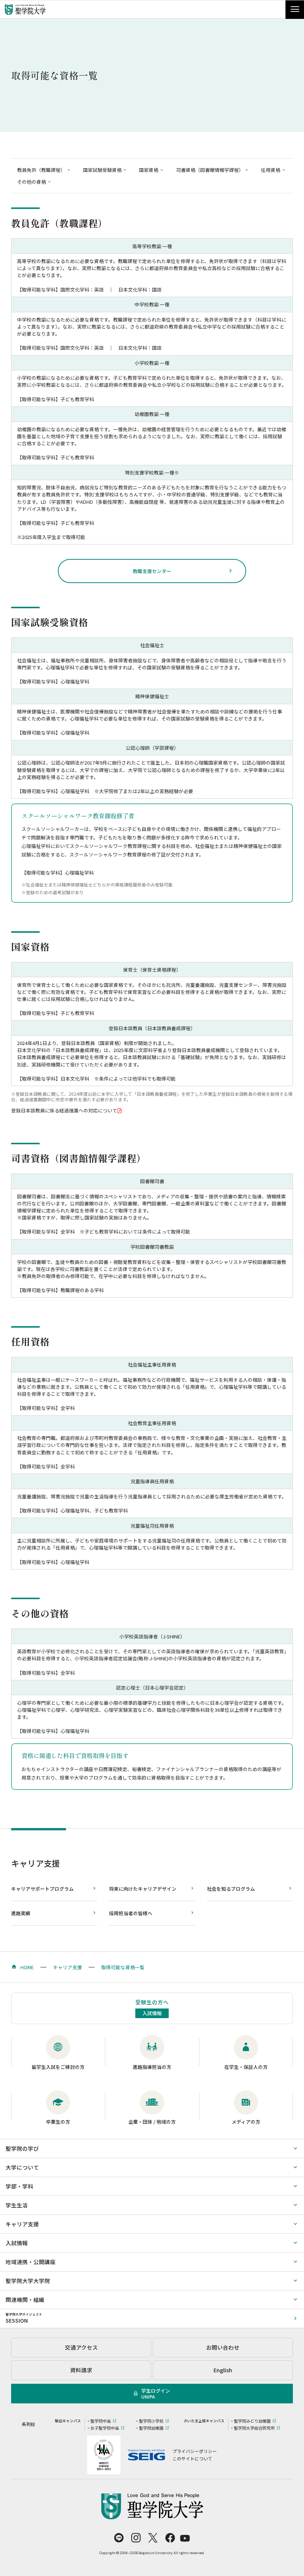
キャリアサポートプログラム (42, 1889)
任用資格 (271, 170)
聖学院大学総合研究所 (254, 2428)
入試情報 (17, 2243)
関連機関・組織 (25, 2299)
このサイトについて (192, 2458)
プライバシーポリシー (195, 2451)
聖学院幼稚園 (151, 2428)
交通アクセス (81, 2347)
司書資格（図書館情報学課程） (210, 170)
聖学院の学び (22, 2148)
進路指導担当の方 (152, 2067)
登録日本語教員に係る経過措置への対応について (64, 1110)
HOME (27, 1967)
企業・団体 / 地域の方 (152, 2122)
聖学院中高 (101, 2421)
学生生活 (17, 2205)
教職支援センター (152, 571)
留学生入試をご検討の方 (58, 2067)
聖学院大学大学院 (28, 2281)
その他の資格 (32, 182)
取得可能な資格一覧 (123, 1967)
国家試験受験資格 (102, 170)
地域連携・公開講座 (31, 2262)
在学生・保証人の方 (246, 2067)
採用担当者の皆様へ (131, 1913)
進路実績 (21, 1913)
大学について (22, 2167)
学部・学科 (19, 2186)
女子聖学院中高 (105, 2428)
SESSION (24, 2318)
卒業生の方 (58, 2122)
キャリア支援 (36, 1863)
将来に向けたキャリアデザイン (143, 1889)
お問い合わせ (223, 2347)
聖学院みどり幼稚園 (252, 2421)
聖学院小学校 (151, 2421)
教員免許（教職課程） (41, 170)
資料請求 (81, 2370)
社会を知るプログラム (231, 1889)
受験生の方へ (152, 2007)
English (223, 2370)
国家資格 (149, 170)
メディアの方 (246, 2122)
